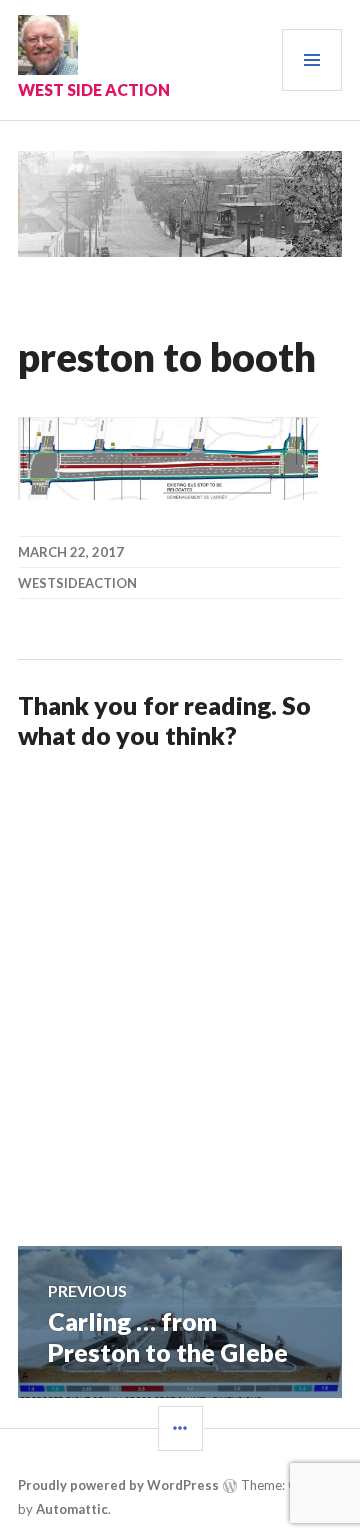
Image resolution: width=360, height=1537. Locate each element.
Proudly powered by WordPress (118, 1485)
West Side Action (94, 89)
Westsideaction (77, 583)
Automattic (72, 1509)
